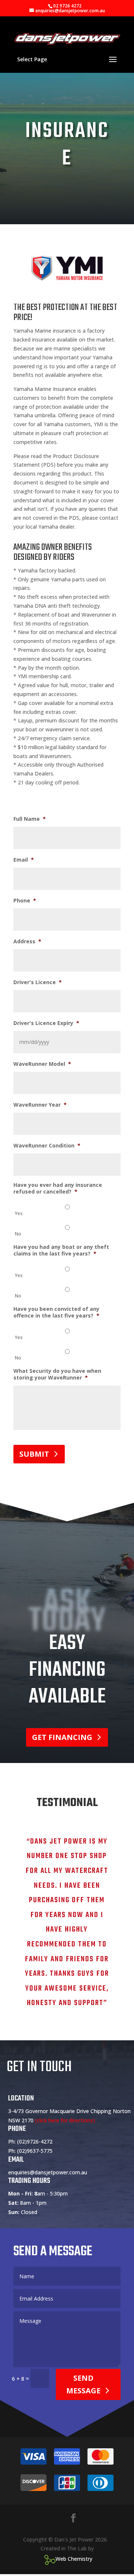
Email (24, 860)
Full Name (30, 819)
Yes (19, 1213)
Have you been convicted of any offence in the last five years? (56, 1312)
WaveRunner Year (40, 1105)
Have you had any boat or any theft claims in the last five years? (61, 1250)
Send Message (83, 2384)
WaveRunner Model (42, 1064)
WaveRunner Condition (47, 1146)
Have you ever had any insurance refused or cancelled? (58, 1188)
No (18, 1234)
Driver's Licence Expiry (46, 1023)
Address (27, 941)
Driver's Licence (38, 982)
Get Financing (62, 1737)
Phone (25, 901)
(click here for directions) (65, 2120)
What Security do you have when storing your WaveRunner (57, 1374)
